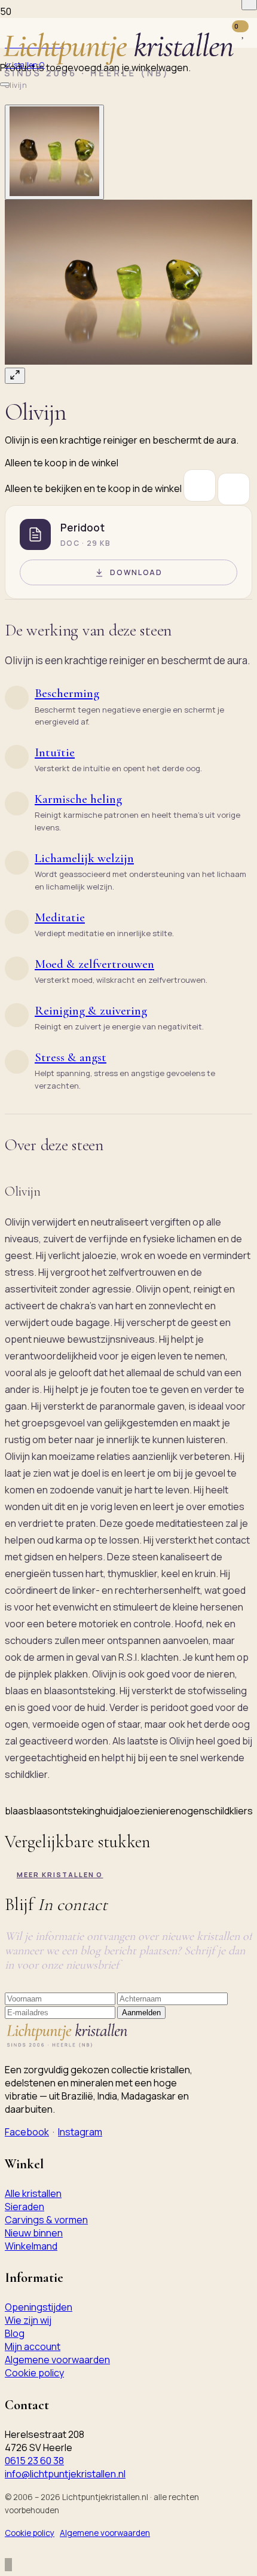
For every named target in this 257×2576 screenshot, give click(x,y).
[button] (128, 292)
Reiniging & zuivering (91, 1011)
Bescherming (67, 693)
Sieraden (25, 2207)
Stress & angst (71, 1057)
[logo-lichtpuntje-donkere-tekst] (121, 80)
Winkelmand (31, 2246)
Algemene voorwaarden (57, 2360)
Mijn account (33, 2346)
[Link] (245, 62)
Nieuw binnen (34, 2233)
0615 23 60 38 (34, 2461)
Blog (15, 2333)
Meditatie (60, 917)
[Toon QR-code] (234, 489)
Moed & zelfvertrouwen (94, 964)
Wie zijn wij (28, 2320)
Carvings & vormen (46, 2220)
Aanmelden (141, 2013)
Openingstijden (39, 2307)
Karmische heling (78, 799)
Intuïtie (55, 752)
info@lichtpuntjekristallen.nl (65, 2474)
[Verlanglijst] (244, 32)
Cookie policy (34, 2373)
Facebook (27, 2132)
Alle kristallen (33, 2193)
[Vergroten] (15, 376)
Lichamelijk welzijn (84, 858)
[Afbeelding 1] (54, 152)
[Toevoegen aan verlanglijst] (200, 485)
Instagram (80, 2132)
